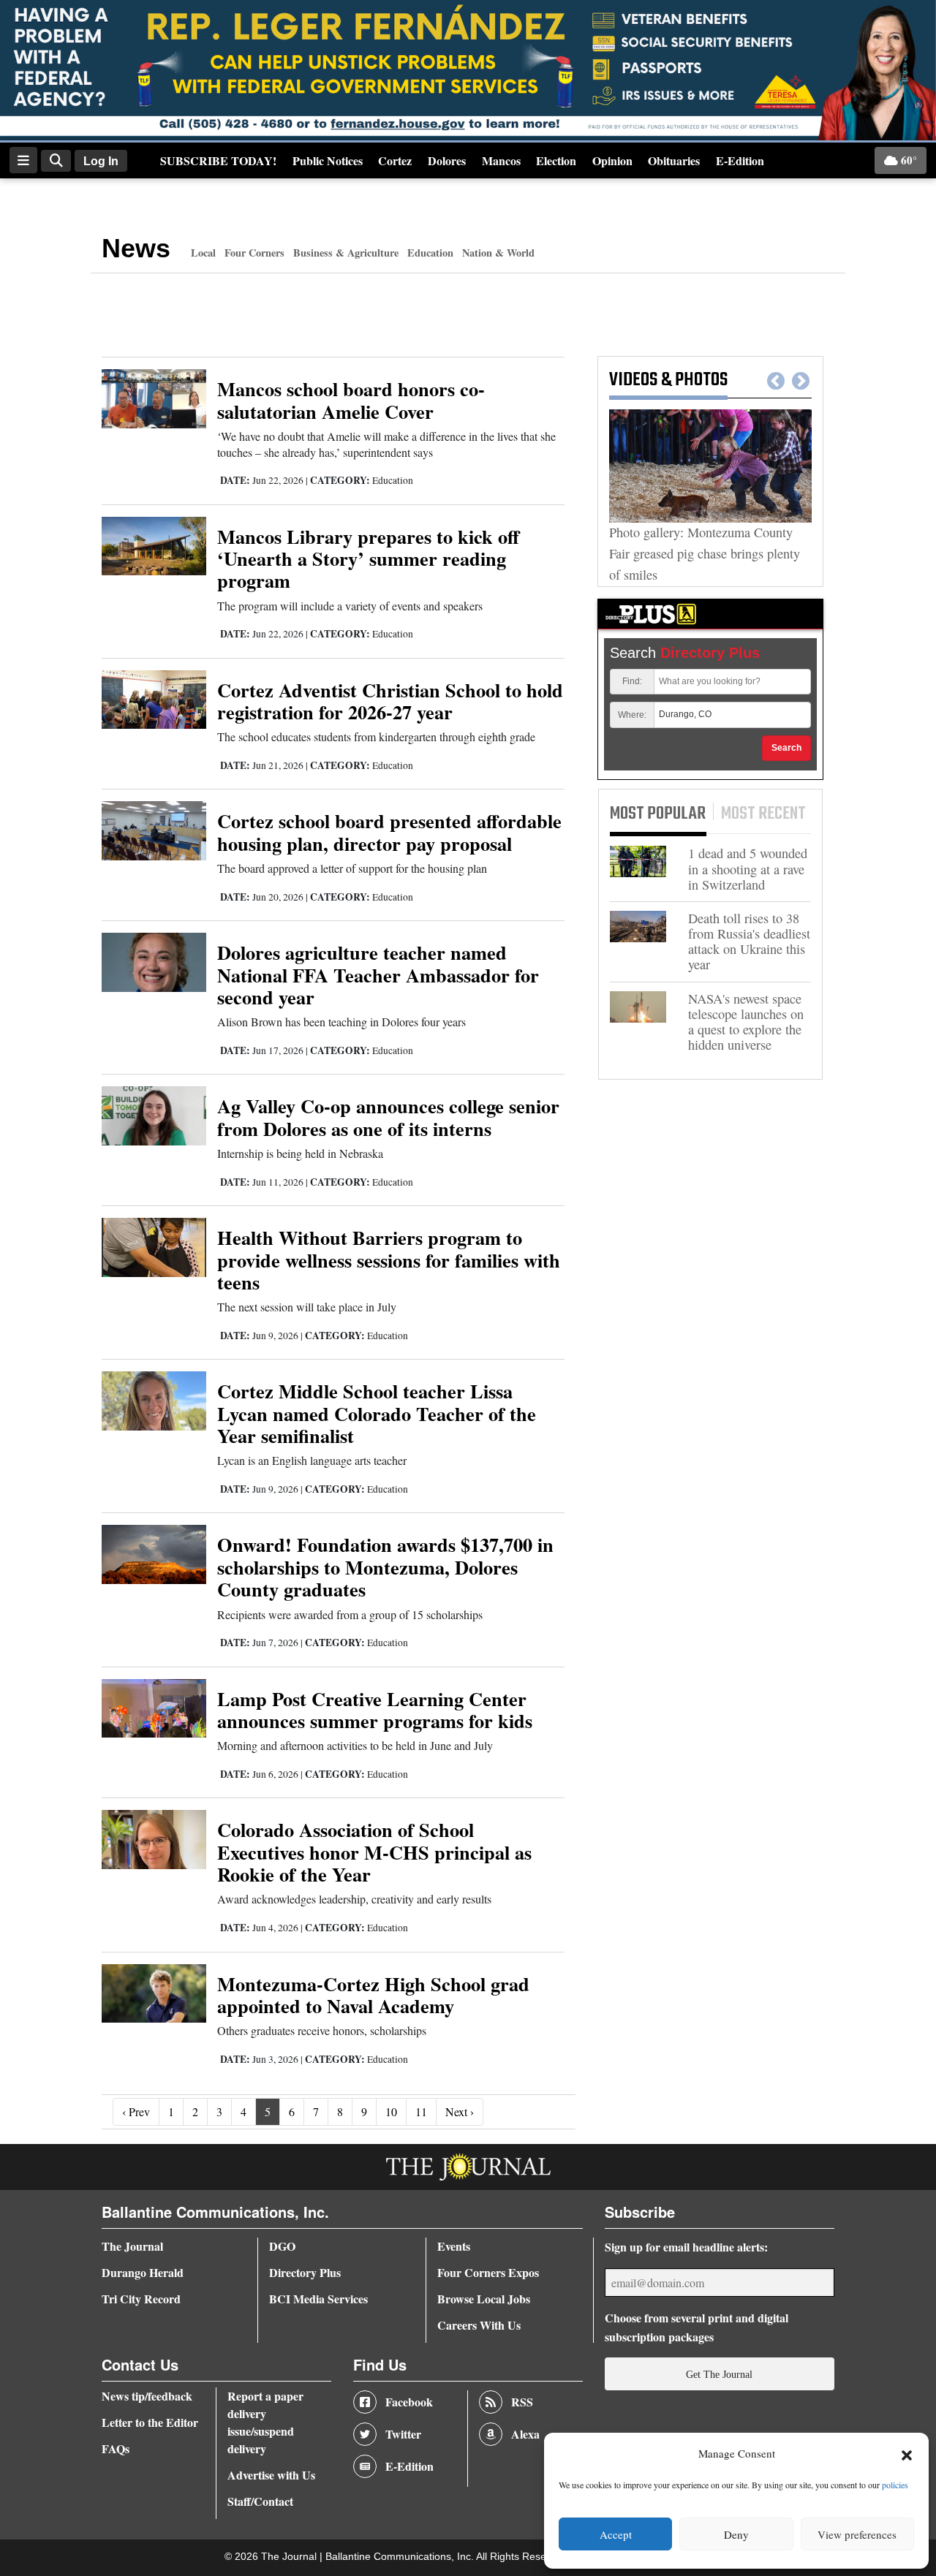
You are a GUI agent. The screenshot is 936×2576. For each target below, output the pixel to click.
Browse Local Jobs (484, 2299)
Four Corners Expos (488, 2272)
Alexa (525, 2434)
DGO (282, 2246)
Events (454, 2246)
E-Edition (740, 160)
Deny (736, 2534)
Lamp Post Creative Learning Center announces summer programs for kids (375, 1709)
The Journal (132, 2246)
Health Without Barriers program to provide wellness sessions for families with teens (389, 1259)
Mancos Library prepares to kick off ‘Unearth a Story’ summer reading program (368, 558)
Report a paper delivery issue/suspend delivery (265, 2422)
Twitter (403, 2434)
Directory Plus (305, 2272)
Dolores (447, 160)
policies (895, 2485)
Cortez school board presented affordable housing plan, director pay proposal (389, 831)
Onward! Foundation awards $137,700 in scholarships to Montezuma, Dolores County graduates (385, 1567)
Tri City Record (141, 2299)
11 (421, 2111)
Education (430, 253)
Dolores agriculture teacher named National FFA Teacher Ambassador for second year (378, 974)
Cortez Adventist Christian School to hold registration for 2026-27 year (390, 701)
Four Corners (254, 253)
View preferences (857, 2534)
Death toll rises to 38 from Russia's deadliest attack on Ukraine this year (749, 942)
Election (556, 160)
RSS (522, 2402)
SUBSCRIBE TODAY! (218, 160)
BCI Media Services (318, 2299)
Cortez (395, 160)
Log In (101, 161)
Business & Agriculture (346, 253)
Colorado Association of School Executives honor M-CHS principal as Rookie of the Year (374, 1852)
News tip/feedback (147, 2396)
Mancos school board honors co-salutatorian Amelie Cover (351, 399)
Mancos (501, 160)
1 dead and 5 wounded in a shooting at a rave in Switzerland (748, 869)
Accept (616, 2534)
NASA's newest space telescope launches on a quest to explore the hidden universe (746, 1022)
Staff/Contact (260, 2501)
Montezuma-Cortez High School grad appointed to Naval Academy (373, 1994)
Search (786, 748)
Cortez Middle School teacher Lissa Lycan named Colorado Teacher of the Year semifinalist (377, 1413)
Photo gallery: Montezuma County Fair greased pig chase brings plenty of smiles (705, 553)
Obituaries (674, 160)
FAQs (116, 2448)
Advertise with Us (271, 2475)
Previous (776, 382)
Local (203, 253)
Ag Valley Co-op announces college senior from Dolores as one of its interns (388, 1117)
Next (801, 382)
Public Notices (328, 160)
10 (391, 2111)
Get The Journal (719, 2374)
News (136, 248)
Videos (633, 380)
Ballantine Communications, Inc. (401, 2557)
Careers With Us (479, 2325)
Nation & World (498, 253)
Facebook (409, 2402)
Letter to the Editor (150, 2422)
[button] (907, 2454)
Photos (701, 380)
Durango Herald (143, 2272)
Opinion (612, 160)
